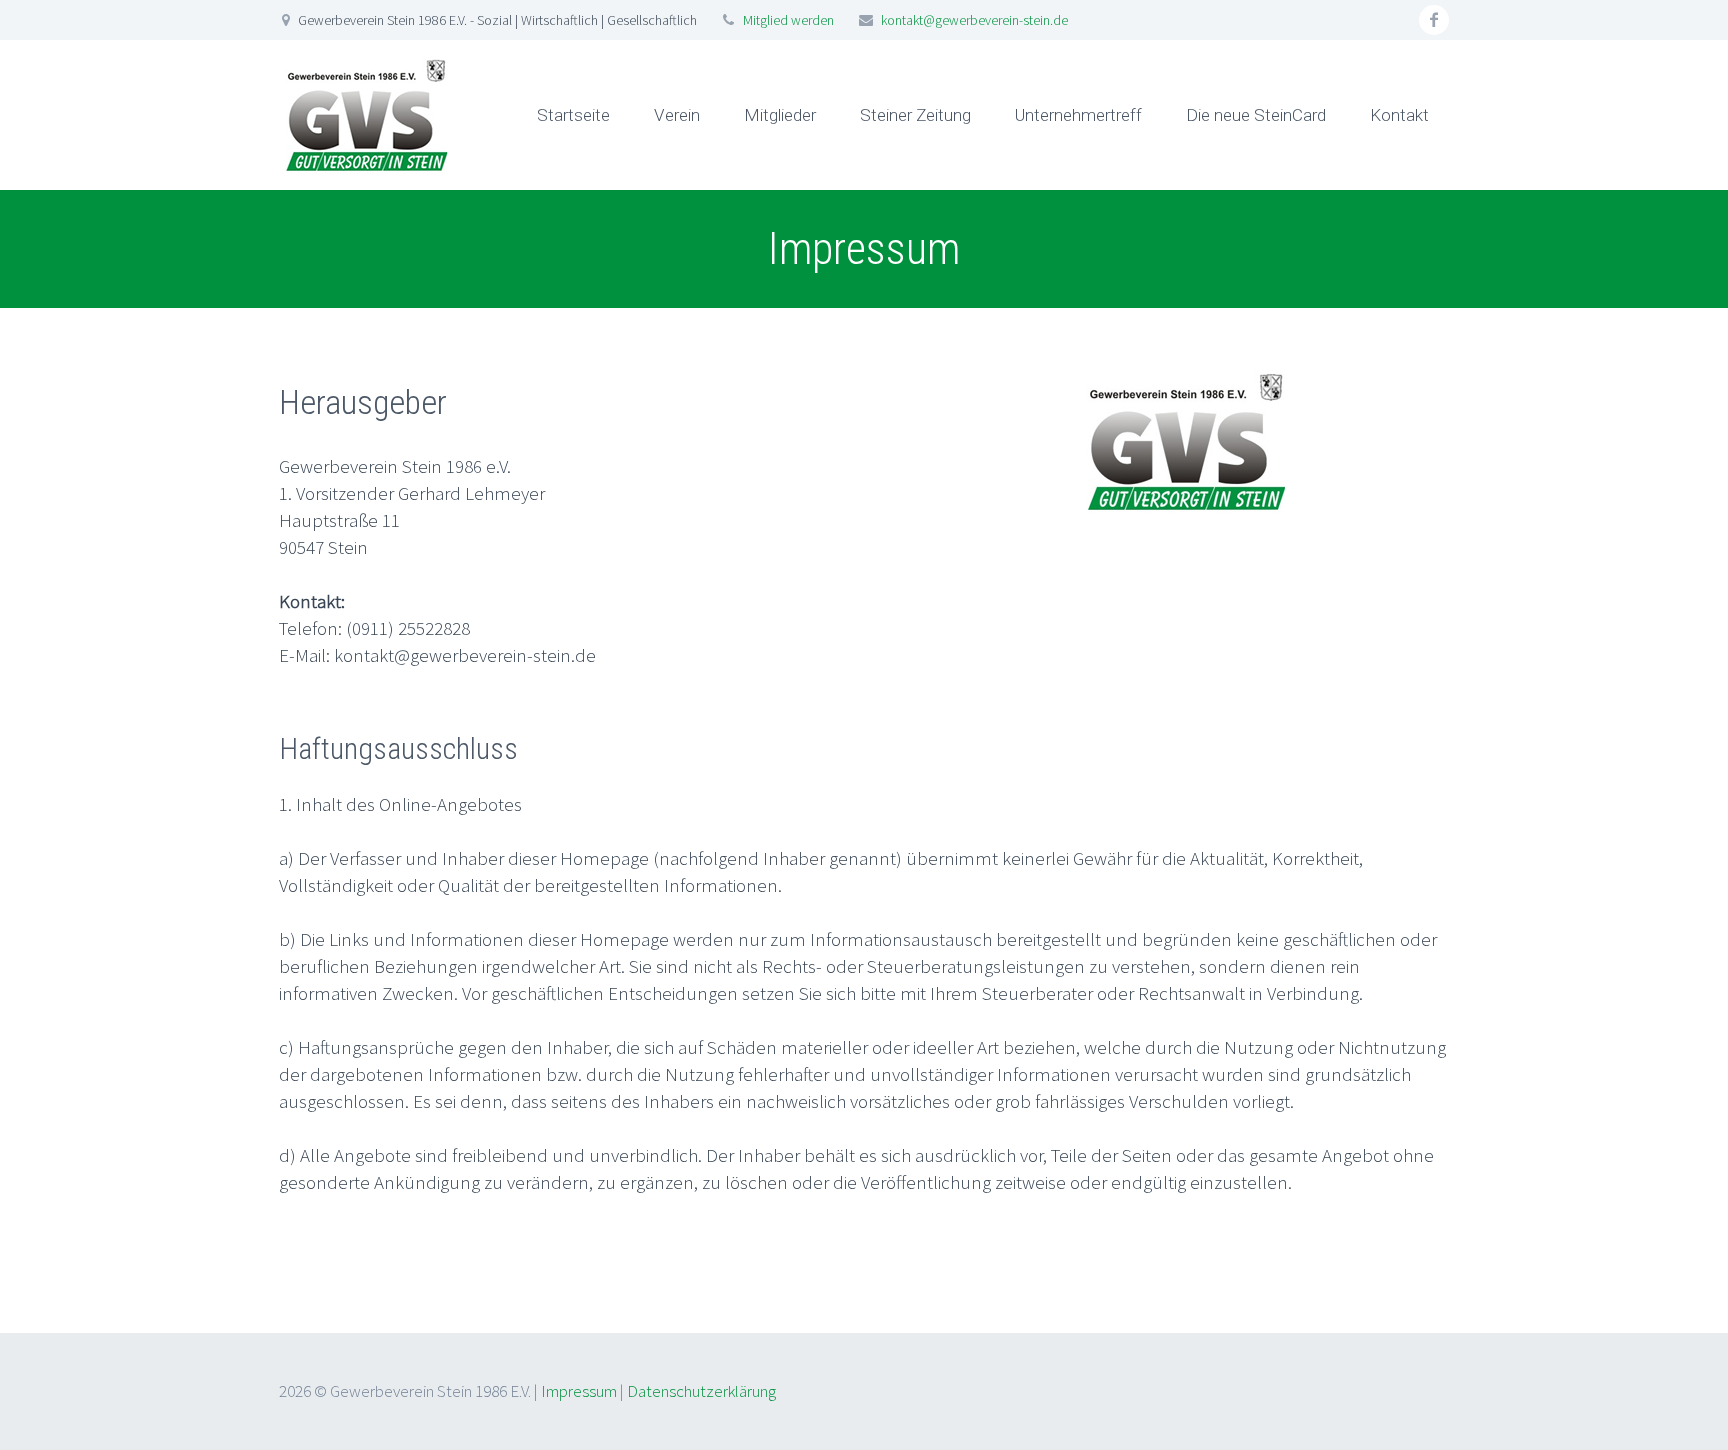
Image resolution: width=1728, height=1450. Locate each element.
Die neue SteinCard (1256, 115)
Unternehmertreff (1078, 115)
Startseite (573, 115)
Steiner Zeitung (915, 115)
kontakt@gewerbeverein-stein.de (974, 20)
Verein (677, 115)
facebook (1434, 20)
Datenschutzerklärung (701, 1391)
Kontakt (1399, 115)
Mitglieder (780, 115)
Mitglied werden (787, 20)
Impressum (579, 1391)
